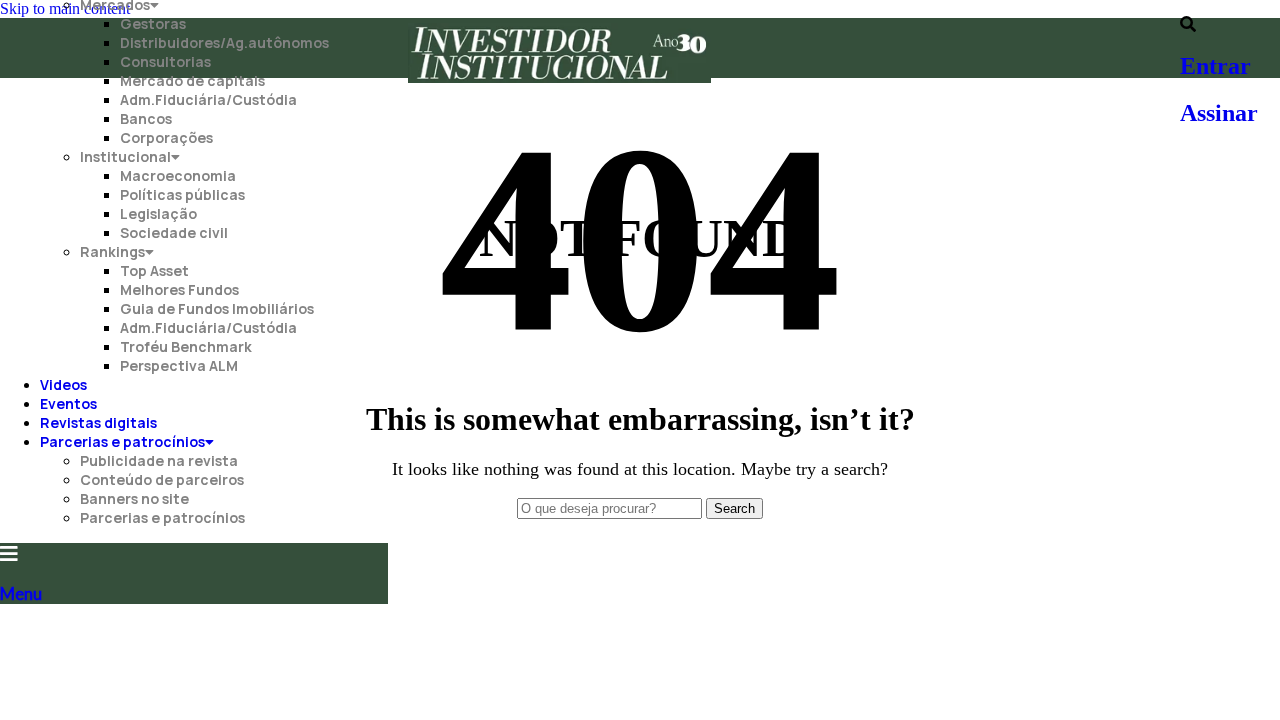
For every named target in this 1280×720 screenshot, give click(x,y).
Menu (21, 593)
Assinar (1219, 113)
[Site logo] (559, 82)
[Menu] (9, 554)
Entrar (1215, 66)
